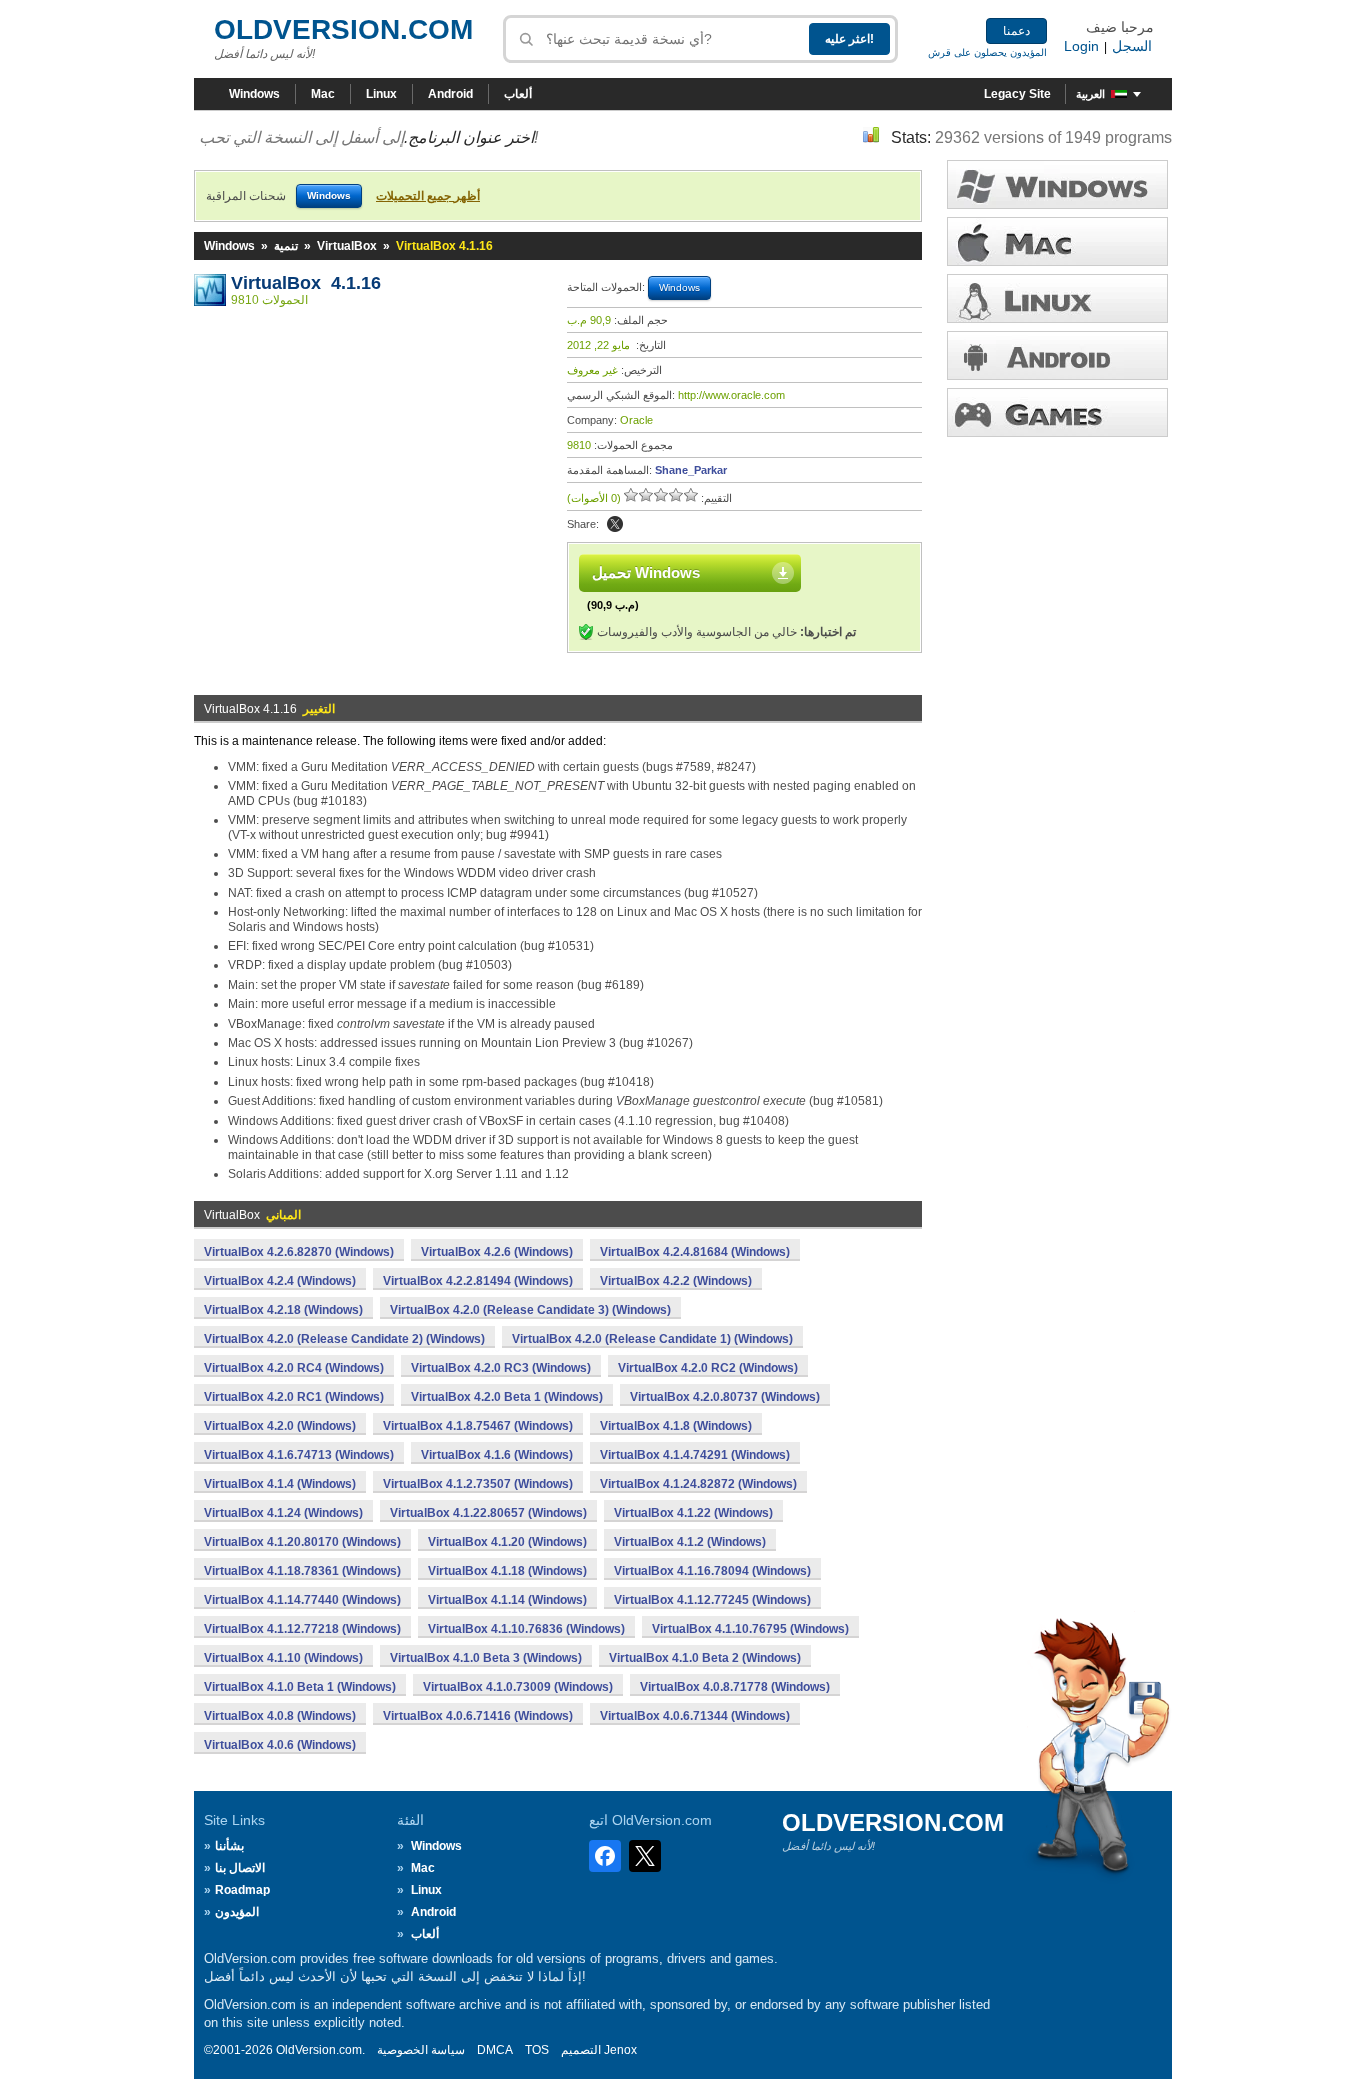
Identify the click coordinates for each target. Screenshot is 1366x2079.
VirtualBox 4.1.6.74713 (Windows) (299, 1455)
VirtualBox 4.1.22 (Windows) (693, 1513)
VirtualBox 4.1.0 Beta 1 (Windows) (300, 1687)
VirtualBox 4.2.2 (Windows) (676, 1281)
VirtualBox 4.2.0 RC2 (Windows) (708, 1368)
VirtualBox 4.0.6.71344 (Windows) (695, 1716)
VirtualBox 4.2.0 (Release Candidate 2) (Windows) (344, 1339)
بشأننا (229, 1846)
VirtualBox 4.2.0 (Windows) (280, 1426)
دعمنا (1016, 31)
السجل (1132, 46)
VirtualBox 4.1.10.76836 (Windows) (526, 1629)
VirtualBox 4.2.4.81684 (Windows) (695, 1252)
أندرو (1057, 355)
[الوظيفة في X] (615, 524)
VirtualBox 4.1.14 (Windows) (507, 1600)
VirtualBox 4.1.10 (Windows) (283, 1658)
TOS (537, 2050)
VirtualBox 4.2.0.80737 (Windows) (725, 1397)
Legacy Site (1017, 94)
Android (450, 94)
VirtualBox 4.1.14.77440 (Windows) (302, 1600)
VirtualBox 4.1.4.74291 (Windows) (695, 1455)
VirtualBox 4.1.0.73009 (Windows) (518, 1687)
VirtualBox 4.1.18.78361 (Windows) (302, 1571)
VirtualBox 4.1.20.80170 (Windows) (302, 1542)
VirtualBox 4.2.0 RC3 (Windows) (501, 1368)
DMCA (495, 2050)
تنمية (286, 246)
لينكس (1057, 298)
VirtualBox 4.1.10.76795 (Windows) (750, 1629)
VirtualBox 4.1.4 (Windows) (280, 1484)
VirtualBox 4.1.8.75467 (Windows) (478, 1426)
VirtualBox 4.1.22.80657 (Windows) (488, 1513)
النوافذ (1057, 184)
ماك (1057, 241)
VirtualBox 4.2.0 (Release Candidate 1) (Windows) (652, 1339)
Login (1081, 46)
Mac (323, 94)
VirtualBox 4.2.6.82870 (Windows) (299, 1252)
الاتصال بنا (240, 1868)
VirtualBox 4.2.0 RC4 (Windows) (294, 1368)
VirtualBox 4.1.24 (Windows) (283, 1513)
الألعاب (1057, 412)
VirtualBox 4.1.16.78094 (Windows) (712, 1571)
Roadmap (242, 1890)
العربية (1090, 94)
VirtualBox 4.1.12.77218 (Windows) (302, 1629)
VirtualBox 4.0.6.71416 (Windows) (478, 1716)
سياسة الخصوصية (421, 2050)
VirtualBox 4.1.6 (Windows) (497, 1455)
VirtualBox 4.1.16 (306, 283)
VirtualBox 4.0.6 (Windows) (280, 1745)
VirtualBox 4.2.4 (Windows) (280, 1281)
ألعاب (518, 94)
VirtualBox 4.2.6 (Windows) (497, 1252)
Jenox (620, 2050)
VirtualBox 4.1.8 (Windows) (676, 1426)
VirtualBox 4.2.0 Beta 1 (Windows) (507, 1397)
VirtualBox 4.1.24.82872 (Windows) (698, 1484)
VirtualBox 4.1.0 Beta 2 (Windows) (705, 1658)
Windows (254, 94)
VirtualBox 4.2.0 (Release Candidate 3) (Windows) (530, 1310)
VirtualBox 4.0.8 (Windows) (280, 1716)
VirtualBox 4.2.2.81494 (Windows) (478, 1281)
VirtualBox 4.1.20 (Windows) (507, 1542)
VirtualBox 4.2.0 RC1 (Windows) (294, 1397)
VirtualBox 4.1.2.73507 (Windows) (478, 1484)
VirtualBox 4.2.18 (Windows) (283, 1310)
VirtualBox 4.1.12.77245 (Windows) (712, 1600)
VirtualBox (347, 246)
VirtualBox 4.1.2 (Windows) (690, 1542)
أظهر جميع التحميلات (428, 196)
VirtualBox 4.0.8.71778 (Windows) (735, 1687)
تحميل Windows (646, 572)
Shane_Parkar (691, 470)
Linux (381, 94)
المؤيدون (237, 1912)
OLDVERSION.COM (343, 29)
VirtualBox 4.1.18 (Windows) (507, 1571)
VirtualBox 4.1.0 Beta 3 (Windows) (486, 1658)
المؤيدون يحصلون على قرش (987, 52)
